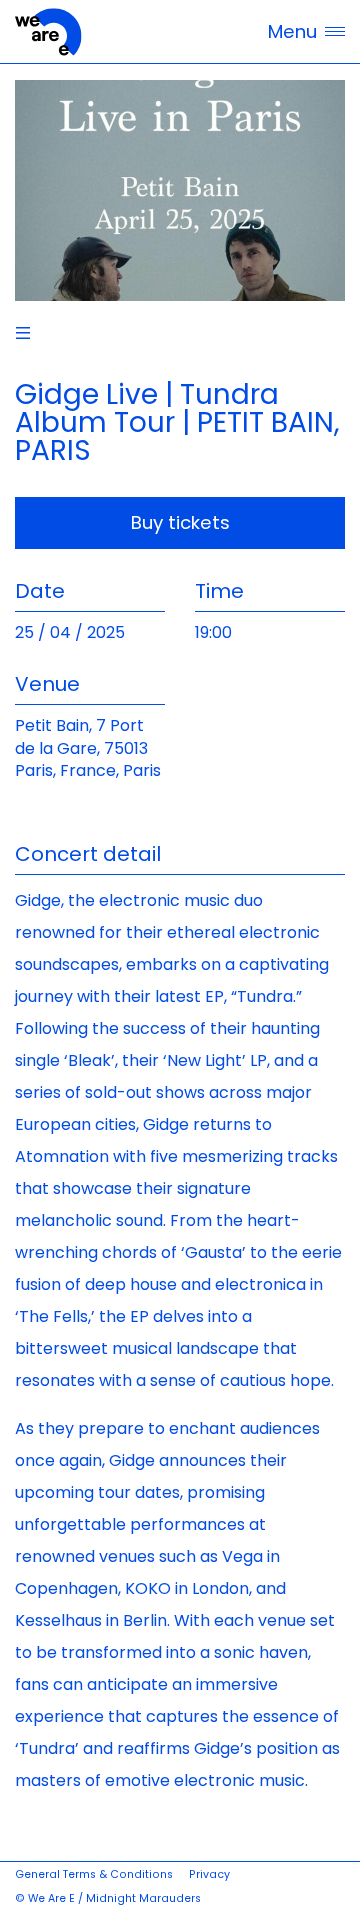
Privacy (209, 1874)
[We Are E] (48, 32)
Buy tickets (180, 522)
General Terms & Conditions (94, 1874)
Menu (292, 31)
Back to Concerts (23, 333)
